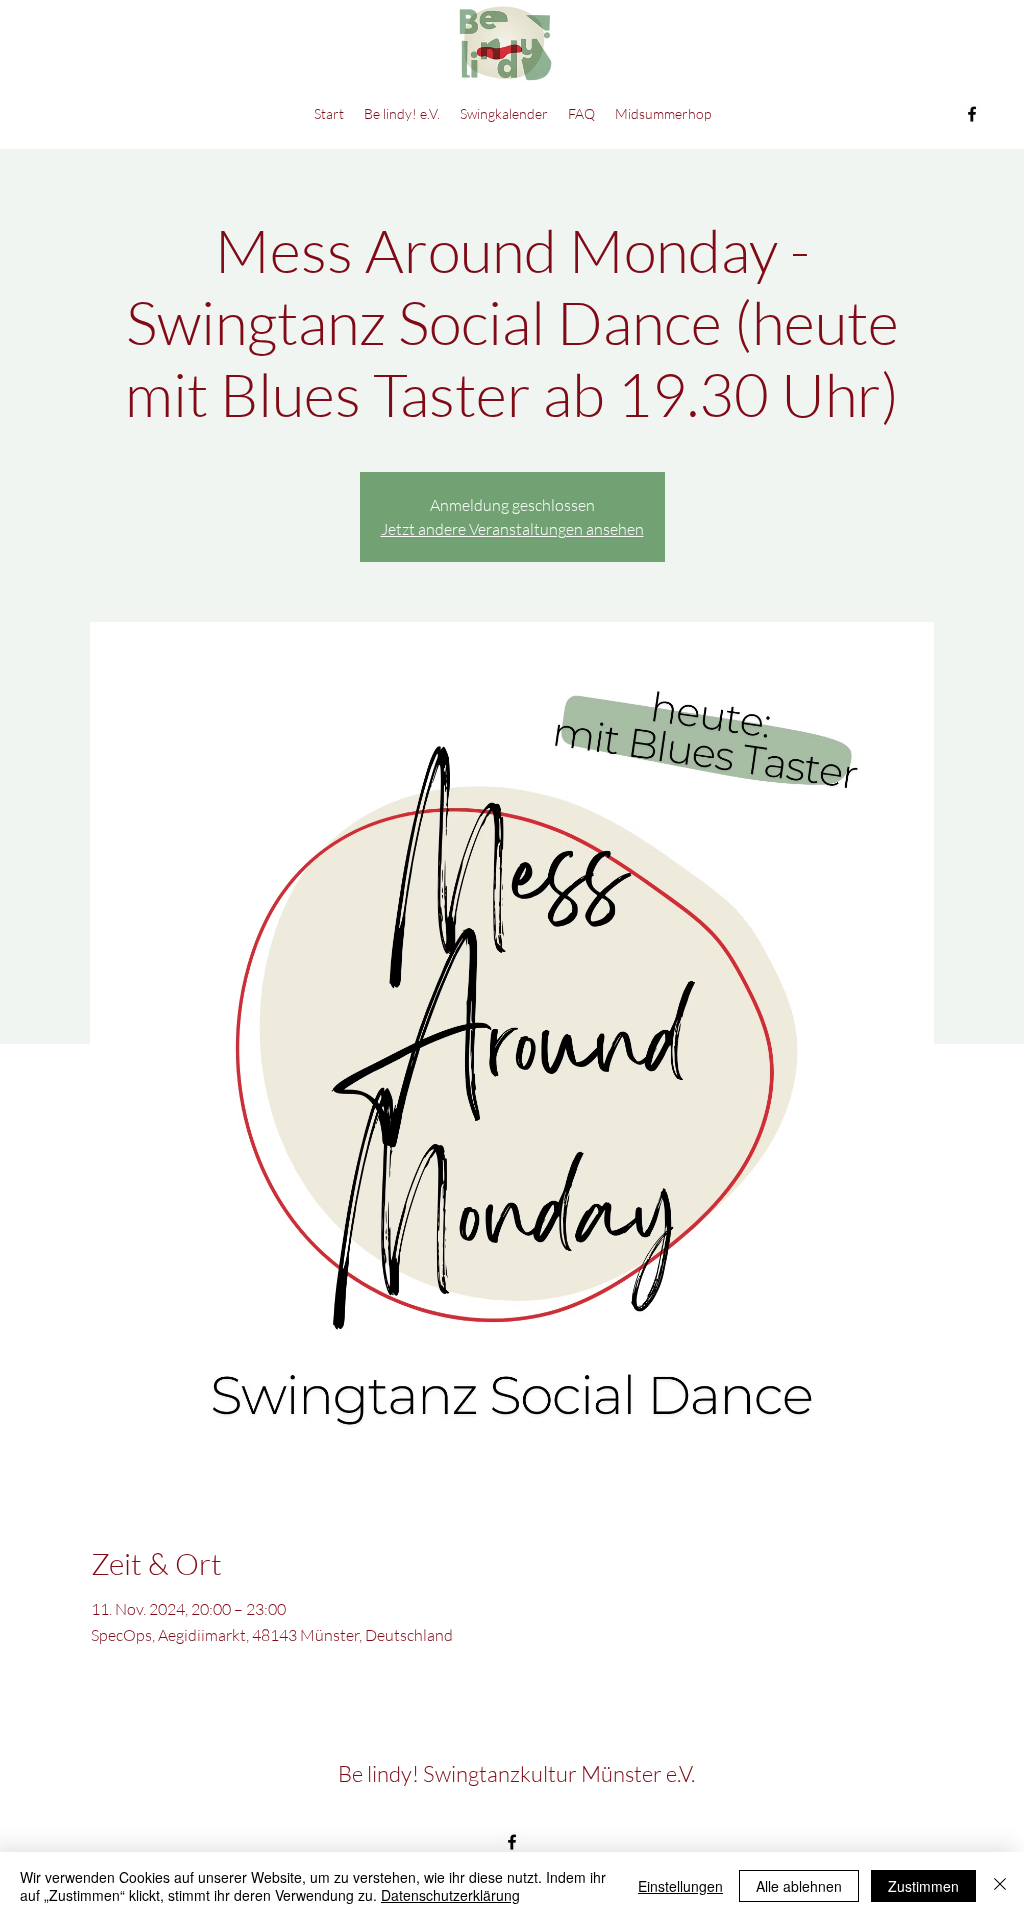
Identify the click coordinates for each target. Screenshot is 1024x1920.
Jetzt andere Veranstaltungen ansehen (512, 529)
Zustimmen (923, 1886)
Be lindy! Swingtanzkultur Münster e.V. (516, 1773)
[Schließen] (1000, 1886)
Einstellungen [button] (680, 1886)
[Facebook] (972, 114)
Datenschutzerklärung (450, 1895)
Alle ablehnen (799, 1886)
